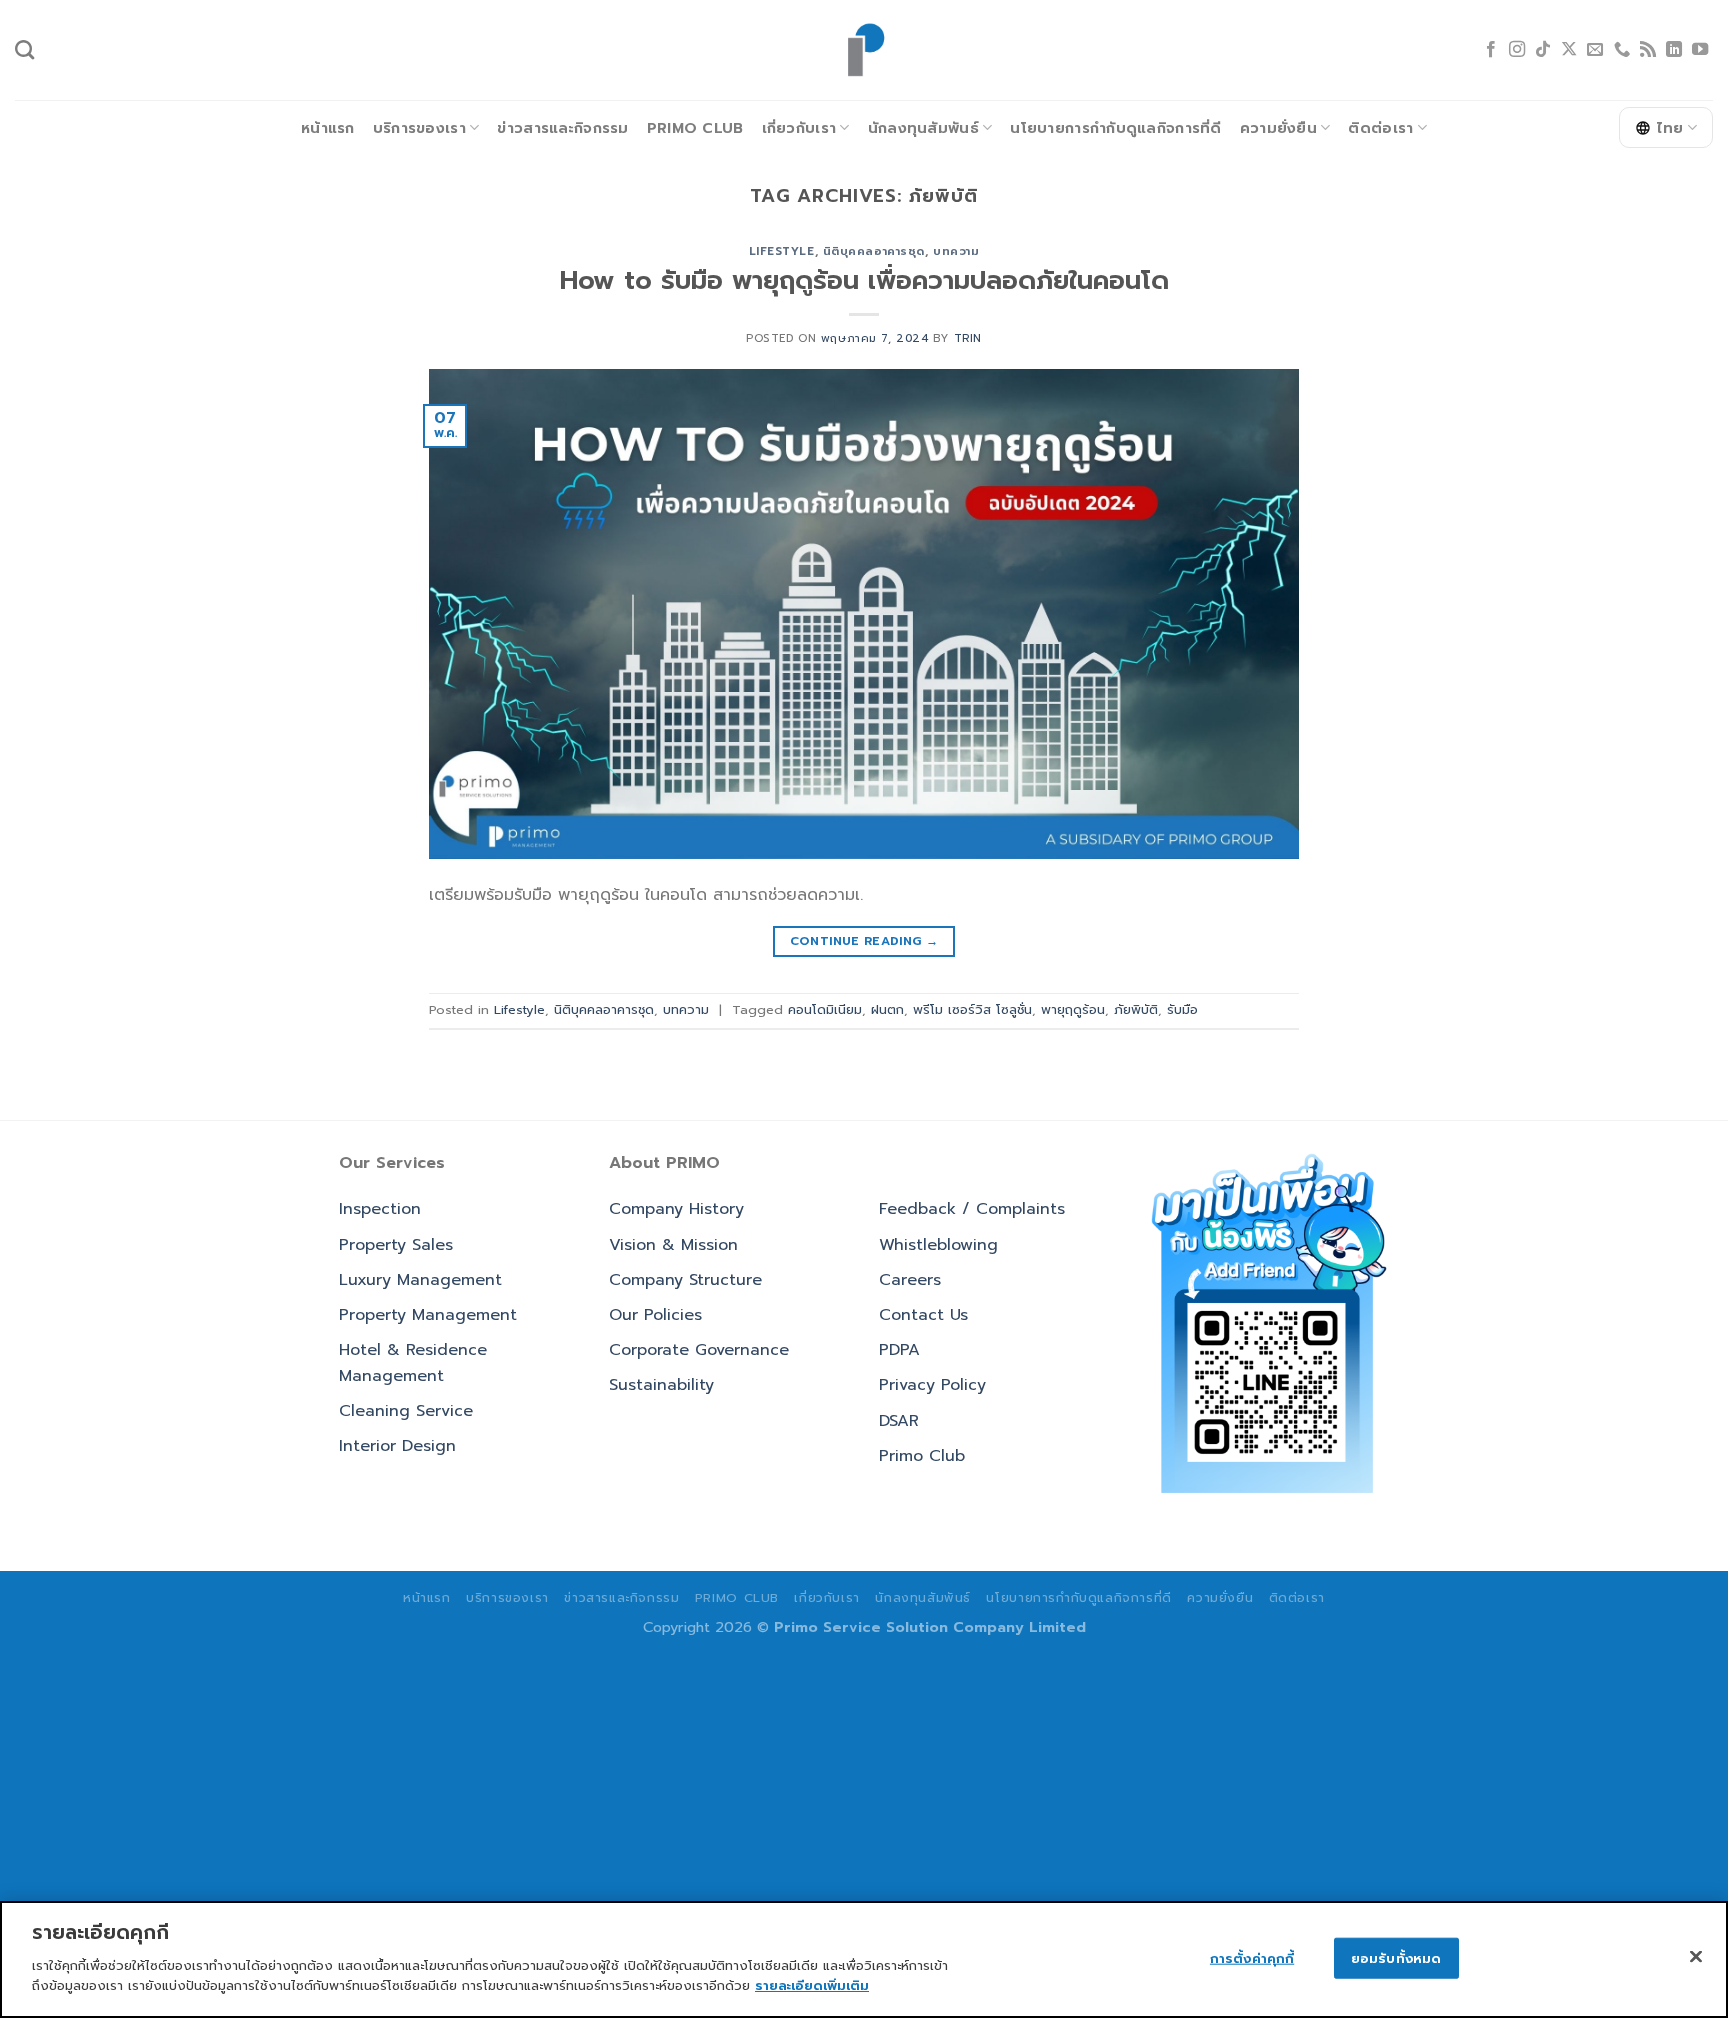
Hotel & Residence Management (413, 1363)
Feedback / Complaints (972, 1209)
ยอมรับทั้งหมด (1396, 1957)
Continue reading (864, 941)
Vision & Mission (673, 1245)
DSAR (899, 1421)
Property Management (428, 1315)
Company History (676, 1209)
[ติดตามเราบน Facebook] (1491, 50)
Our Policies (655, 1315)
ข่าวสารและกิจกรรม (562, 128)
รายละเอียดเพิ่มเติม (812, 1984)
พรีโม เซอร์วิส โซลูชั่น (972, 1009)
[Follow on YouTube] (1700, 50)
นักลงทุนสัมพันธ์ (923, 128)
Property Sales (396, 1245)
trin (968, 338)
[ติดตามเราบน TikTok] (1543, 50)
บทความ (956, 251)
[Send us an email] (1595, 50)
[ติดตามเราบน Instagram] (1517, 50)
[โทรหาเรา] (1622, 50)
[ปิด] (1696, 1956)
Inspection (380, 1209)
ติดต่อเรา (1380, 128)
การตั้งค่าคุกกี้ (1252, 1957)
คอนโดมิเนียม (825, 1009)
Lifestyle (782, 251)
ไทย (1670, 128)
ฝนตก (887, 1009)
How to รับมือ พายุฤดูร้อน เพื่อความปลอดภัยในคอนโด (864, 280)
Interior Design (397, 1446)
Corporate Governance (699, 1350)
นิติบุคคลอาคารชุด (874, 251)
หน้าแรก (328, 128)
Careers (910, 1280)
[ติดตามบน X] (1569, 50)
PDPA (899, 1350)
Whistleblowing (938, 1245)
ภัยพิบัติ (1136, 1009)
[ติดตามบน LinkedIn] (1674, 50)
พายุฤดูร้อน (1073, 1009)
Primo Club (695, 128)
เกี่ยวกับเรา (799, 128)
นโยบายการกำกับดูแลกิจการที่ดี (1115, 128)
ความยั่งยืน (1278, 128)
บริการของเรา (419, 128)
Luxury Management (420, 1280)
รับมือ (1182, 1009)
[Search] (24, 49)
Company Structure (685, 1280)
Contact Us (923, 1315)
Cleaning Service (406, 1411)
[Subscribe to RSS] (1648, 50)
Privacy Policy (932, 1385)
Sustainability (661, 1385)
